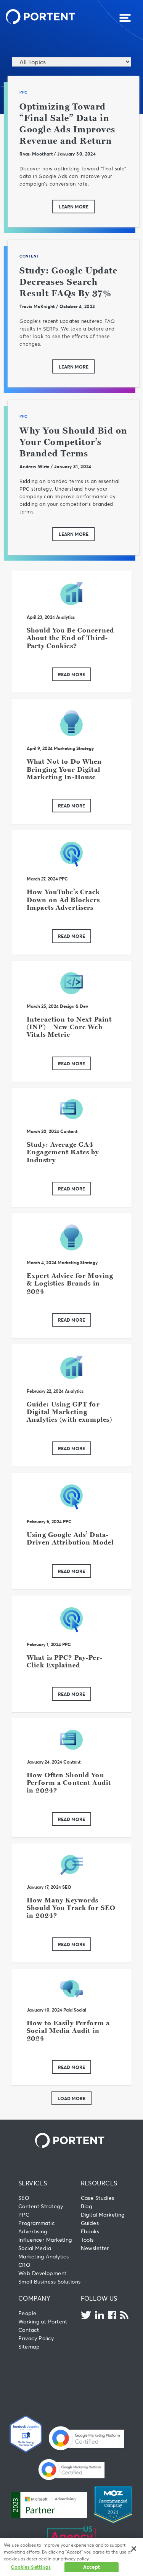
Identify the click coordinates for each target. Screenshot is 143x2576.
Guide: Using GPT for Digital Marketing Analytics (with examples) (69, 1412)
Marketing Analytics (43, 2256)
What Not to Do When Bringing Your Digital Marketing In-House (64, 769)
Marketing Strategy (74, 748)
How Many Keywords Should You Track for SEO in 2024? (71, 1908)
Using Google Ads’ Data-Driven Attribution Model (70, 1538)
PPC (23, 92)
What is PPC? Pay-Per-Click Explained (65, 1661)
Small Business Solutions (49, 2281)
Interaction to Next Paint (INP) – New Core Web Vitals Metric (69, 1027)
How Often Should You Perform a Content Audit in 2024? (69, 1783)
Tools (87, 2240)
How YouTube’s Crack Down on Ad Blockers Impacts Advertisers (63, 899)
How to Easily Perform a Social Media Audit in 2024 (68, 2031)
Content (29, 256)
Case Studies (98, 2198)
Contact (29, 2330)
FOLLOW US (99, 2298)
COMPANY (34, 2298)
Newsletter (95, 2248)
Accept (92, 2567)
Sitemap (29, 2346)
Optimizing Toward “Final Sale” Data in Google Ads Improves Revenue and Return (67, 123)
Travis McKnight (37, 306)
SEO (67, 1887)
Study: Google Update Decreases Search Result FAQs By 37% (68, 282)
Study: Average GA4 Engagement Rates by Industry (63, 1152)
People (27, 2313)
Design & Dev (74, 1006)
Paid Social (75, 2010)
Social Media (35, 2248)
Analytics (65, 617)
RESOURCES (99, 2183)
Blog (87, 2206)
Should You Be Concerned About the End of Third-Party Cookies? (70, 638)
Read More (71, 674)
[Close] (134, 2549)
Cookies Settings (31, 2567)
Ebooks (90, 2231)
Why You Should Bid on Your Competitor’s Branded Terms (73, 442)
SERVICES (33, 2183)
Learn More (74, 207)
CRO (24, 2265)
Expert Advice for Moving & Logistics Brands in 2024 (70, 1283)
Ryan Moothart (36, 154)
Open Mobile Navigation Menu (125, 18)
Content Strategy (41, 2206)
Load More (71, 2098)
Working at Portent (43, 2321)
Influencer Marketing (45, 2240)
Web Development (43, 2273)
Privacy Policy (36, 2338)
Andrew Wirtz (34, 466)
